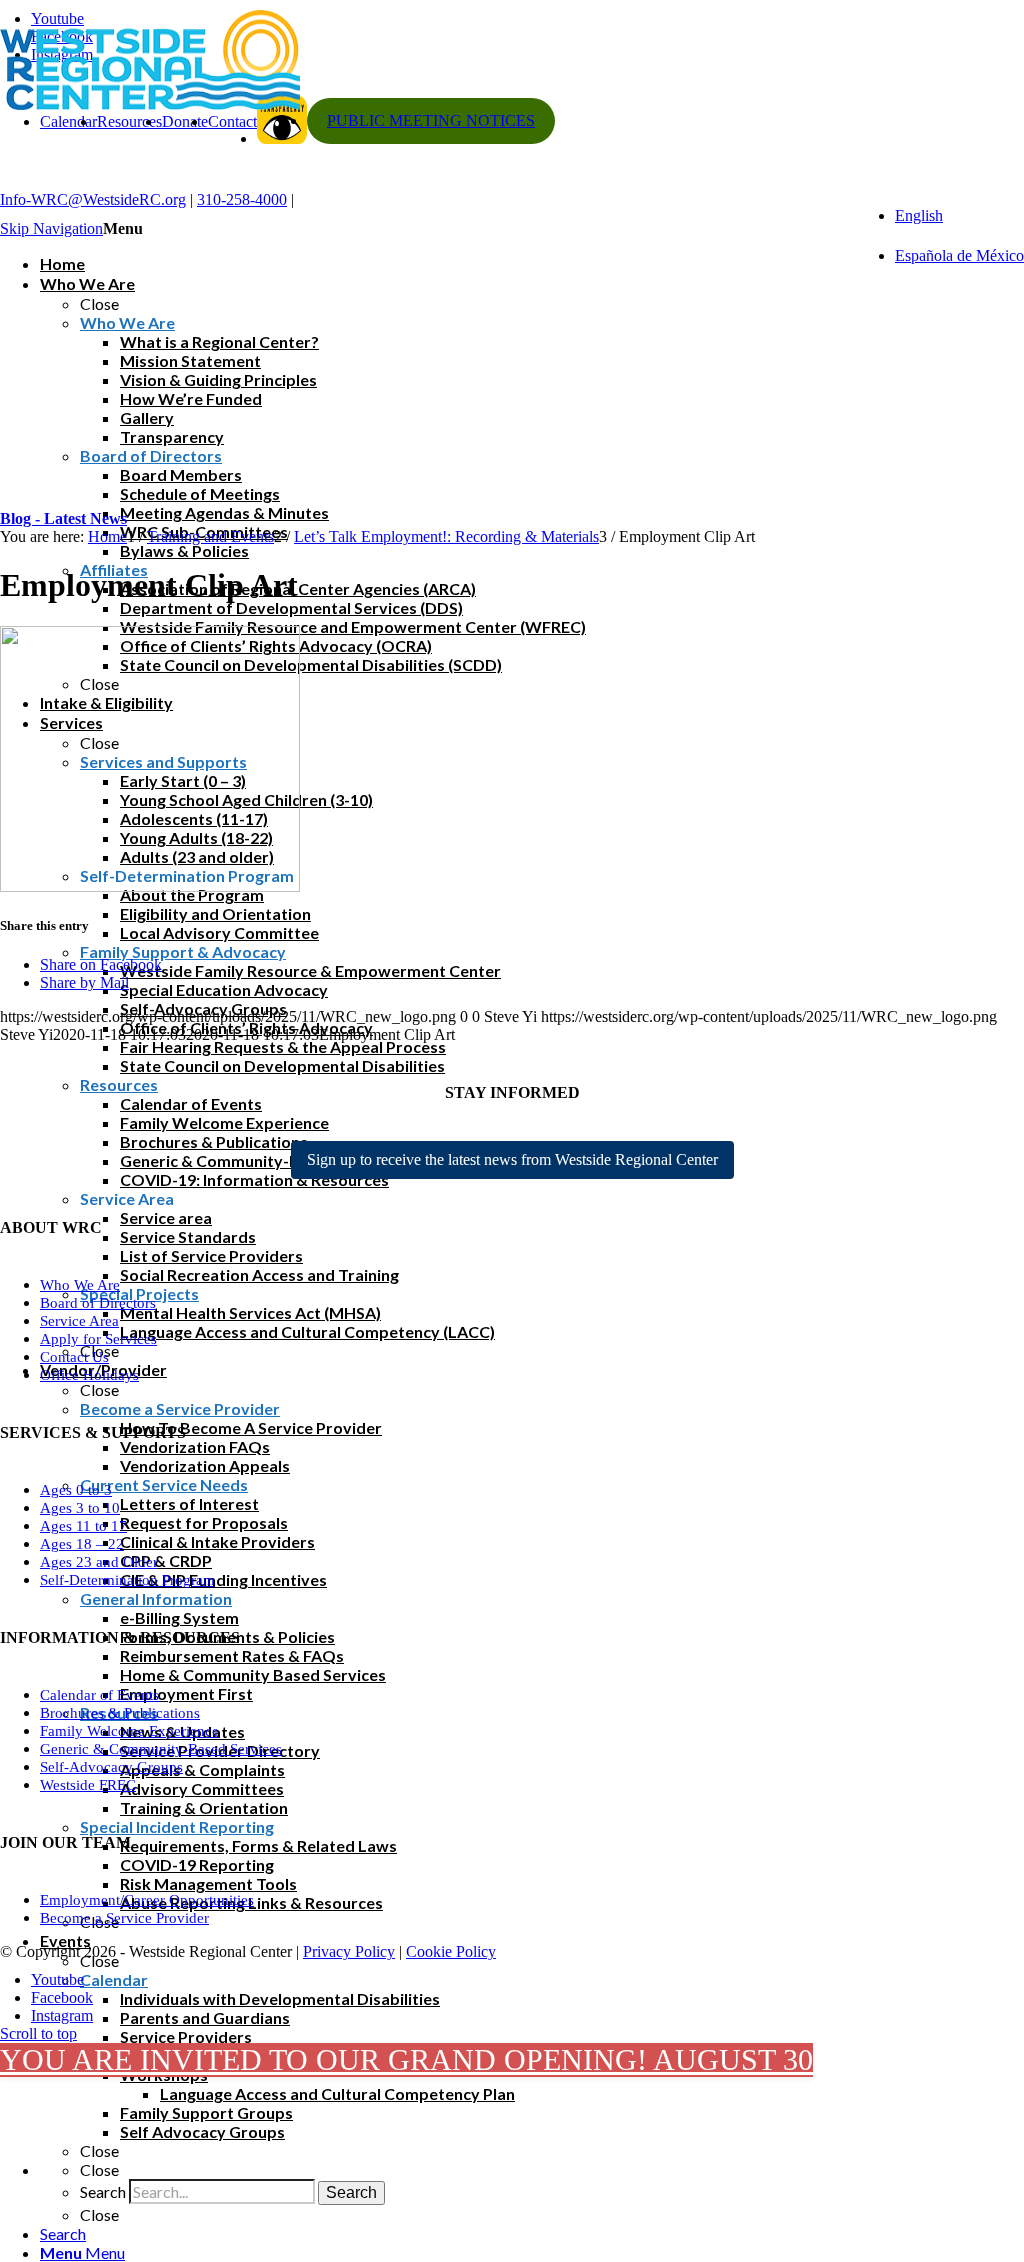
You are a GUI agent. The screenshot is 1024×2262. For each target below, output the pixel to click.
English (919, 215)
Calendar (68, 121)
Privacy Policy (349, 1951)
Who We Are (80, 1285)
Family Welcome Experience (129, 1731)
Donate (185, 121)
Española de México (959, 255)
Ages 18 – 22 (82, 1544)
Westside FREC (88, 1785)
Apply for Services (98, 1339)
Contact (232, 121)
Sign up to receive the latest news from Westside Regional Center (512, 1159)
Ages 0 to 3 (76, 1490)
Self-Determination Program (127, 1580)
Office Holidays (89, 1375)
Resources (129, 121)
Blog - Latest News (63, 518)
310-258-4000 (242, 199)
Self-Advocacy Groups (111, 1767)
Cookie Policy (451, 1951)
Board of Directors (98, 1303)
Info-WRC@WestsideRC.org (93, 199)
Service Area (79, 1321)
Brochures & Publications (120, 1713)
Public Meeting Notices (431, 120)
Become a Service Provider (124, 1918)
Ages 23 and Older (99, 1562)
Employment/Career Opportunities (147, 1900)
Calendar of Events (99, 1695)
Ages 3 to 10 (80, 1508)
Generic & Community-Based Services (161, 1749)
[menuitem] (532, 2233)
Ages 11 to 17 (83, 1526)
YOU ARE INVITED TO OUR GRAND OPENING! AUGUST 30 (406, 2059)
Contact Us (74, 1357)
